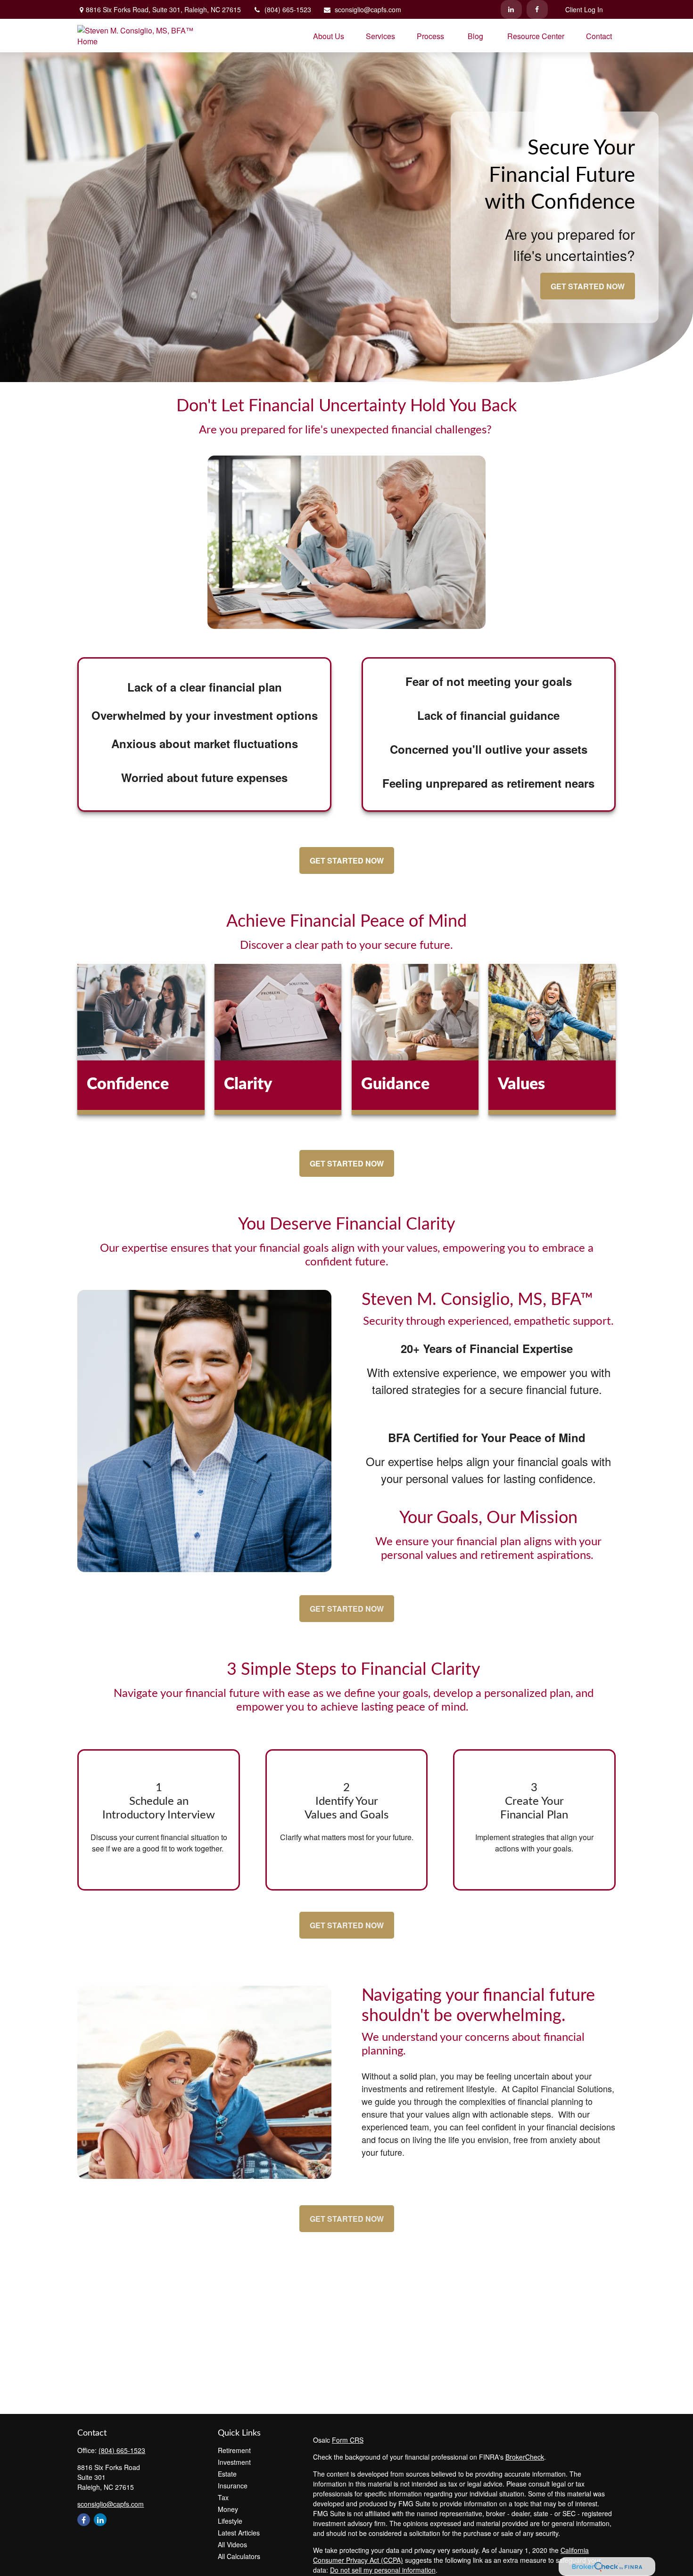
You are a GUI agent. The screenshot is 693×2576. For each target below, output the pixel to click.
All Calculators (239, 2556)
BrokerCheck (525, 2457)
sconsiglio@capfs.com (368, 9)
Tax (223, 2497)
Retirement (234, 2450)
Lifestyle (230, 2521)
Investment (234, 2462)
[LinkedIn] (511, 9)
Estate (227, 2474)
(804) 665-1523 (288, 9)
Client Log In (584, 9)
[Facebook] (537, 9)
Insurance (233, 2486)
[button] (329, 36)
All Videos (232, 2544)
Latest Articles (239, 2533)
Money (228, 2509)
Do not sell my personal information (383, 2570)
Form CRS (348, 2440)
